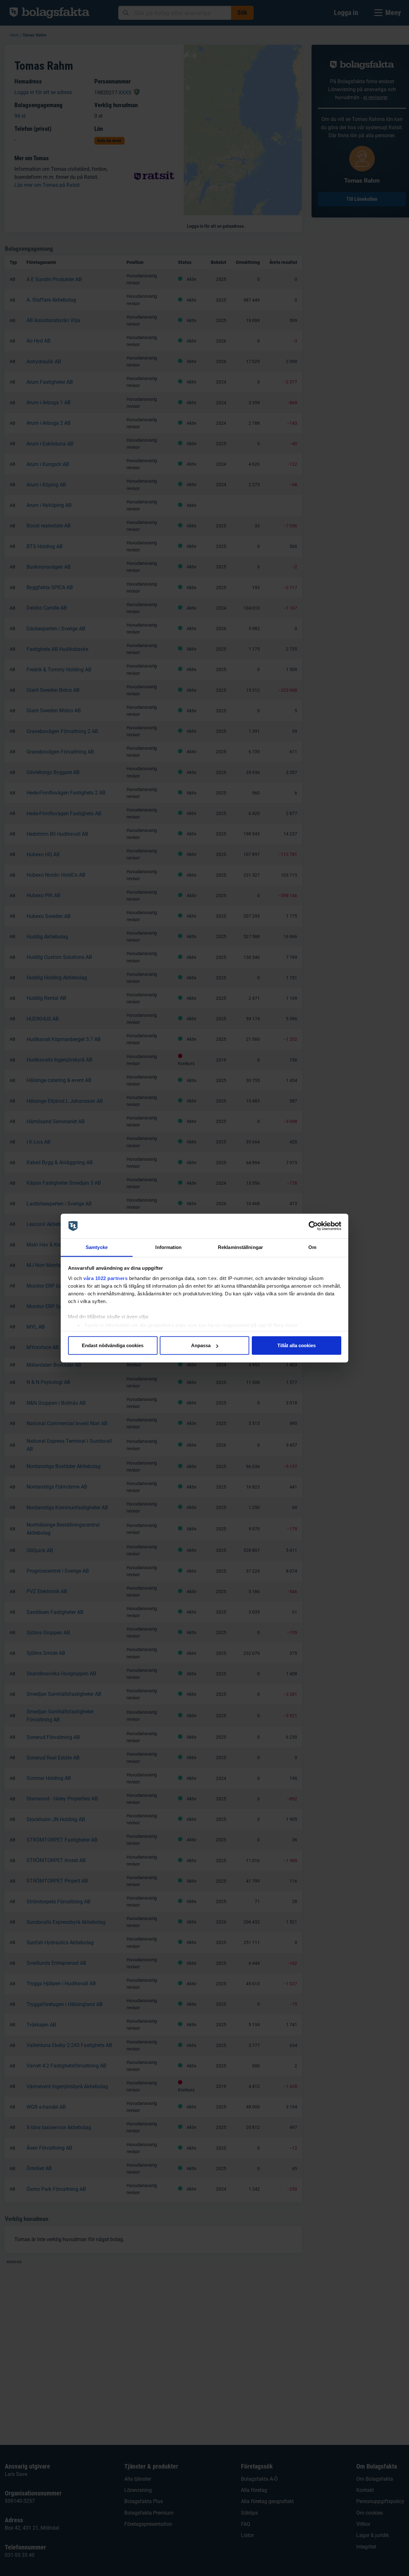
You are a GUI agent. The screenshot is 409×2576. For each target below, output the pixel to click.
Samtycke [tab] (97, 1247)
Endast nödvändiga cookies (113, 1345)
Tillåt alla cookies (297, 1345)
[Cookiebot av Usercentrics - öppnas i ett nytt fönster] (313, 1226)
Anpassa (201, 1345)
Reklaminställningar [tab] (240, 1247)
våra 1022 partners (105, 1278)
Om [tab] (312, 1247)
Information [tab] (168, 1247)
